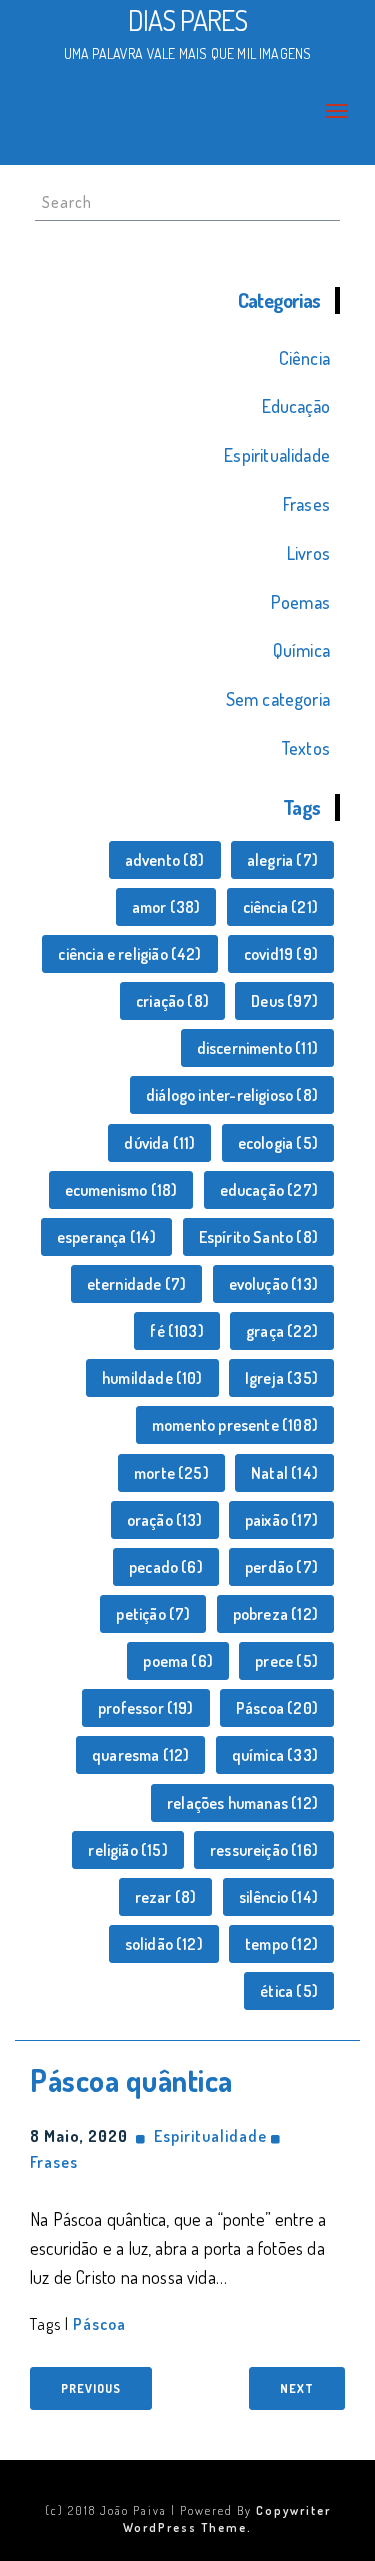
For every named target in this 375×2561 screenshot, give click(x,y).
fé (176, 1331)
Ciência (304, 358)
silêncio (278, 1897)
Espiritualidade (277, 455)
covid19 (281, 954)
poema (178, 1661)
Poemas (300, 602)
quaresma (140, 1755)
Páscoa (277, 1708)
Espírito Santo (258, 1237)
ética (289, 1991)
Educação (296, 406)
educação (269, 1190)
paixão (281, 1520)
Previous (91, 2388)
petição (153, 1614)
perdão (281, 1567)
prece (286, 1661)
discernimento (257, 1048)
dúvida (159, 1143)
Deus (284, 1001)
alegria (282, 860)
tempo (281, 1944)
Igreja (281, 1378)
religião (127, 1850)
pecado (166, 1567)
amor (166, 907)
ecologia (278, 1143)
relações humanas (242, 1803)
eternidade (137, 1284)
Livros (308, 553)
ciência (280, 907)
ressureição (264, 1850)
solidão (164, 1944)
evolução (273, 1284)
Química (301, 650)
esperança (107, 1237)
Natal (284, 1473)
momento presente (235, 1425)
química (275, 1755)
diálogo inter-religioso (232, 1095)
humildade (152, 1378)
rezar (166, 1897)
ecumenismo (121, 1190)
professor (146, 1708)
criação (172, 1001)
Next (297, 2388)
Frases (306, 504)
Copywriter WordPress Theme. (227, 2518)
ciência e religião (129, 954)
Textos (305, 748)
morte (171, 1473)
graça (282, 1331)
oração (165, 1520)
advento (165, 860)
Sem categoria (278, 699)
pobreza (275, 1614)
